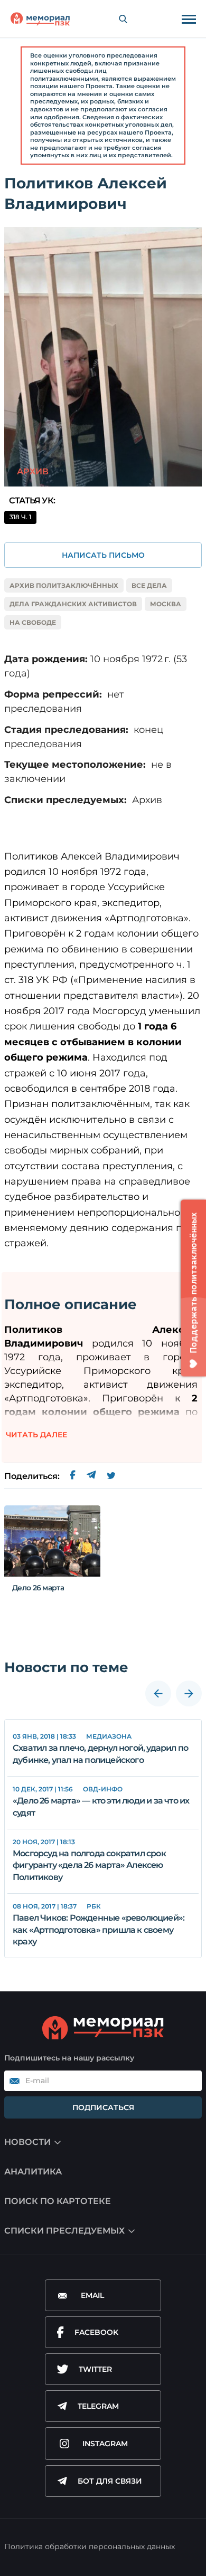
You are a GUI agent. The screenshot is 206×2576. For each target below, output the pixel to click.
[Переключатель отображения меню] (189, 19)
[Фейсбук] (73, 1476)
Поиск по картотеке (58, 2201)
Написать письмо (103, 555)
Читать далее (36, 1435)
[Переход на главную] (40, 19)
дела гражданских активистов (73, 604)
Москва (166, 604)
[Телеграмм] (91, 1476)
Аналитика (33, 2172)
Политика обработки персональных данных (90, 2546)
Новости (27, 2142)
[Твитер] (111, 1476)
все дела (149, 585)
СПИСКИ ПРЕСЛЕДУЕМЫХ (64, 2231)
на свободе (33, 622)
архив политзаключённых (64, 585)
